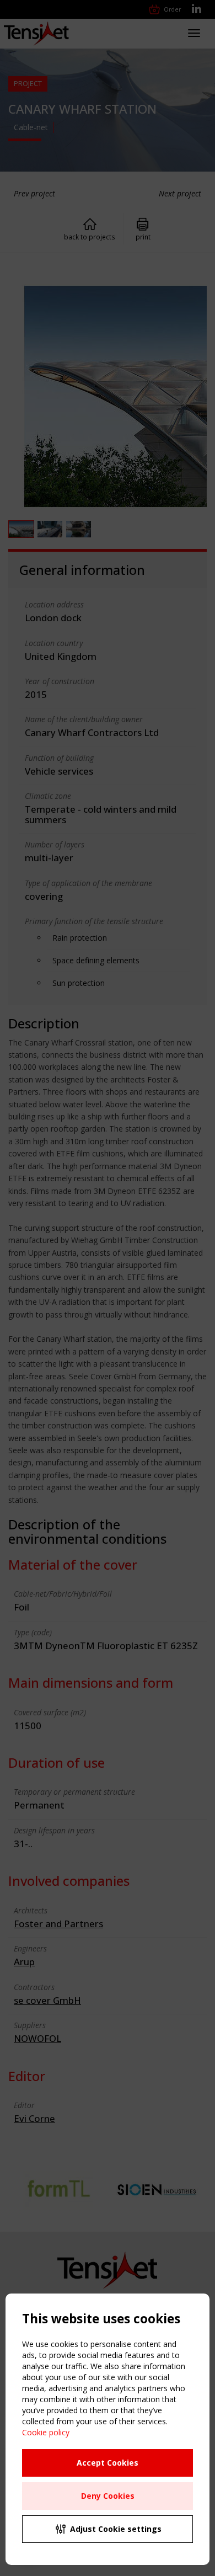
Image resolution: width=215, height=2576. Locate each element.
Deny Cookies (108, 2496)
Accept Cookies (108, 2463)
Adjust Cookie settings (116, 2529)
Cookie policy (46, 2432)
